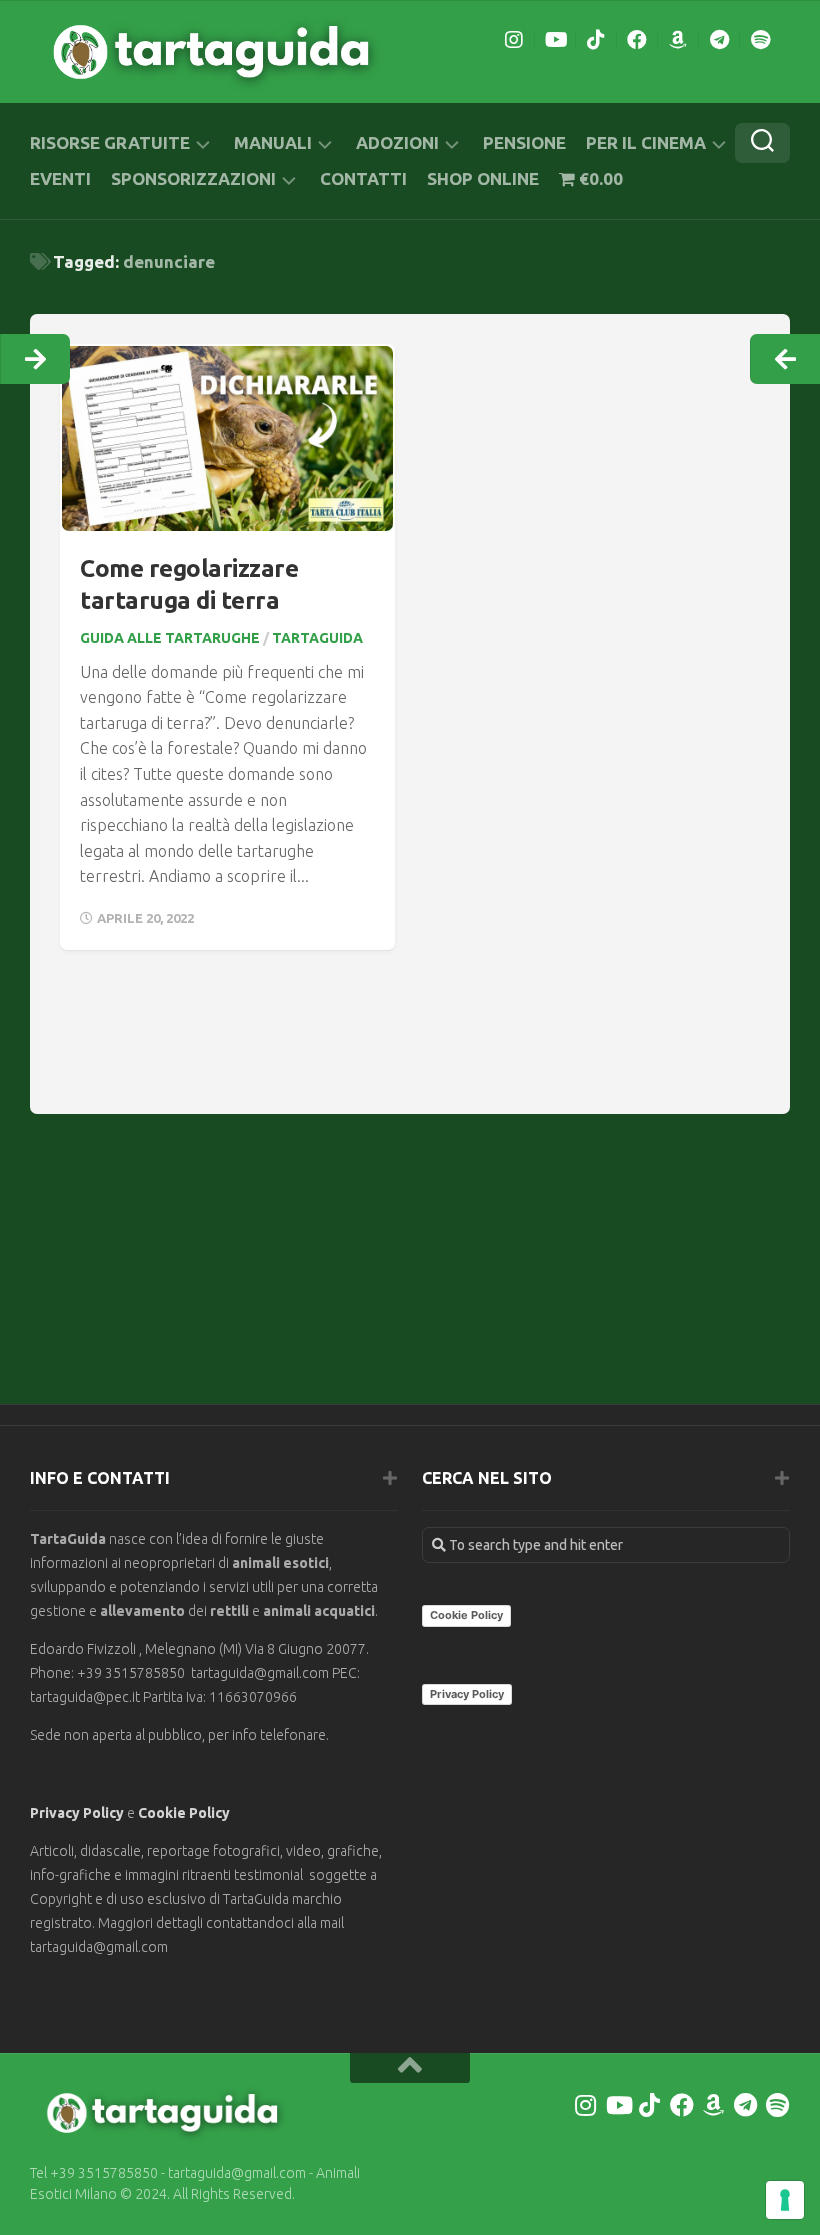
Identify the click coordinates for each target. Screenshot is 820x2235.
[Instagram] (514, 40)
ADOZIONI (397, 142)
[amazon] (678, 40)
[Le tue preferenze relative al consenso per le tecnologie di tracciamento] (785, 2200)
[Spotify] (760, 40)
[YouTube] (555, 40)
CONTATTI (363, 178)
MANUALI (273, 142)
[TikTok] (596, 40)
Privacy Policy (77, 1813)
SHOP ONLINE (483, 178)
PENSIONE (524, 142)
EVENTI (60, 178)
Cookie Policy (184, 1813)
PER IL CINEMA (646, 142)
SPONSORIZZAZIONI (193, 178)
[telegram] (719, 40)
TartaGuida (317, 638)
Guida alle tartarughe (170, 638)
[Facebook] (637, 40)
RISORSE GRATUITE (110, 142)
